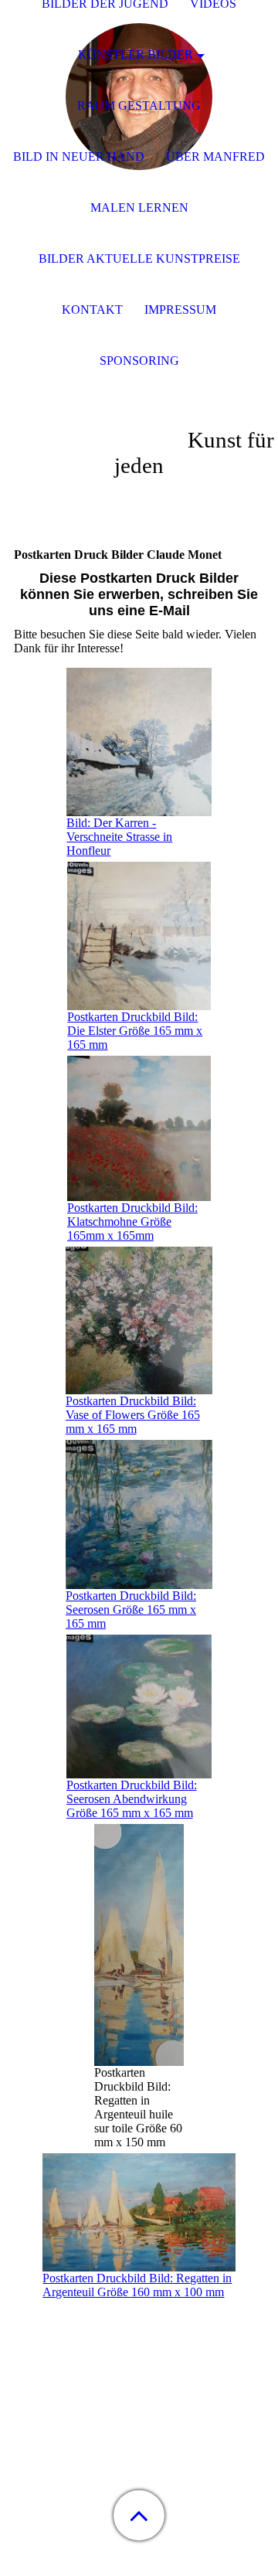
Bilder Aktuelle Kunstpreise (139, 259)
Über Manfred (215, 157)
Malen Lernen (139, 208)
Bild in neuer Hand (79, 157)
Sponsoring (139, 361)
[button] (139, 2515)
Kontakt (92, 310)
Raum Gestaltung (139, 105)
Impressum (180, 310)
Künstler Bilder (136, 54)
